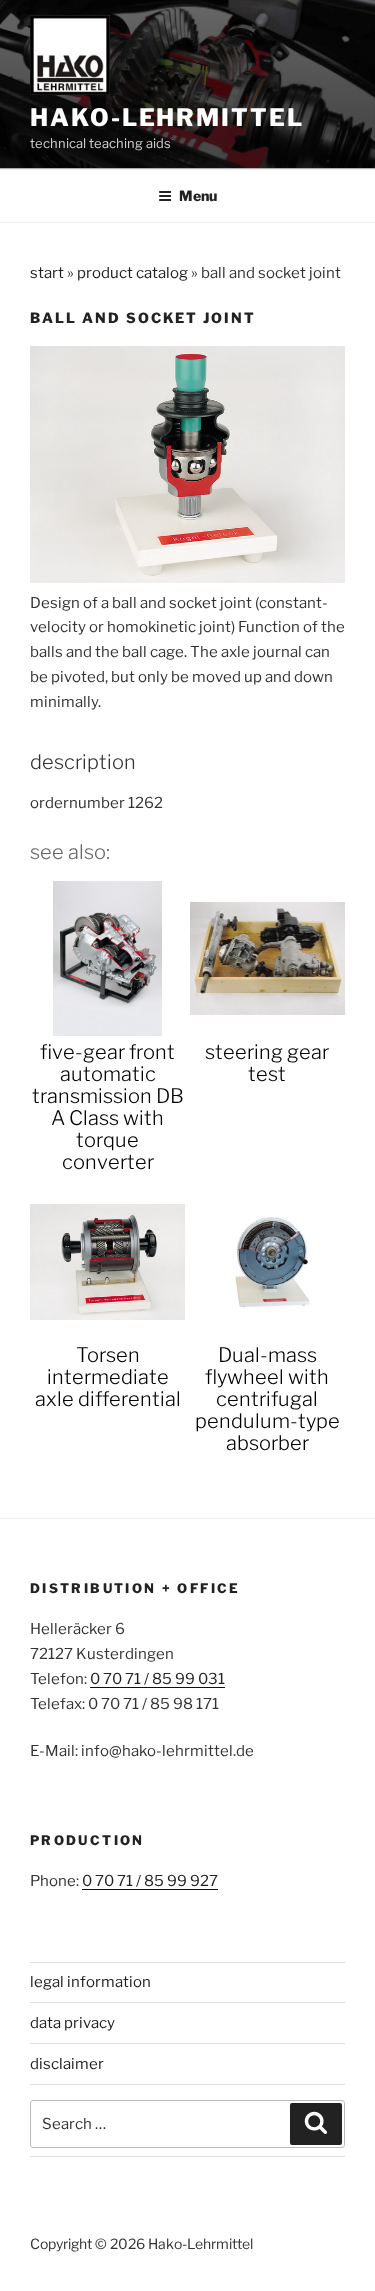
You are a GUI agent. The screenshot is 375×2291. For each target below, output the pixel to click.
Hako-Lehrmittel (167, 117)
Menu (198, 195)
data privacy (72, 2023)
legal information (90, 1982)
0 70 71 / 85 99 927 (150, 1881)
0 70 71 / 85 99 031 (157, 1679)
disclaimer (67, 2064)
